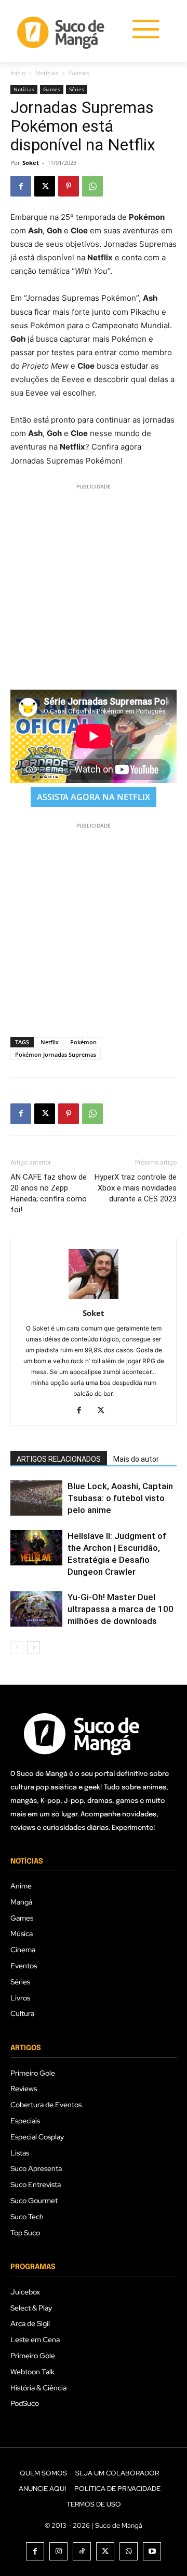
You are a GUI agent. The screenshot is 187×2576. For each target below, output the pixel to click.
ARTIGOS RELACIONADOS (59, 1459)
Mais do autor (136, 1459)
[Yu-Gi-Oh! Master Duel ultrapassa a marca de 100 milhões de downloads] (36, 1609)
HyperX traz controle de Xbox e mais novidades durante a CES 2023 (136, 1188)
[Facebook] (21, 186)
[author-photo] (94, 1299)
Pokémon (83, 1042)
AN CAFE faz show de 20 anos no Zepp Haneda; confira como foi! (49, 1193)
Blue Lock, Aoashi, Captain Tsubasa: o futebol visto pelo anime (120, 1498)
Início (18, 73)
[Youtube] (152, 2551)
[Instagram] (58, 2551)
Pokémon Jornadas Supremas (56, 1054)
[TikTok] (82, 2551)
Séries (77, 89)
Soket (31, 163)
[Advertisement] (94, 585)
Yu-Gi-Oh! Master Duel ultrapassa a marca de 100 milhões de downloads (121, 1609)
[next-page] (34, 1648)
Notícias (47, 73)
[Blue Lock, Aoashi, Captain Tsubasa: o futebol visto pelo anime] (36, 1498)
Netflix (50, 1042)
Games (79, 73)
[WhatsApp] (92, 186)
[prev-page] (17, 1648)
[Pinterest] (69, 186)
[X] (45, 186)
